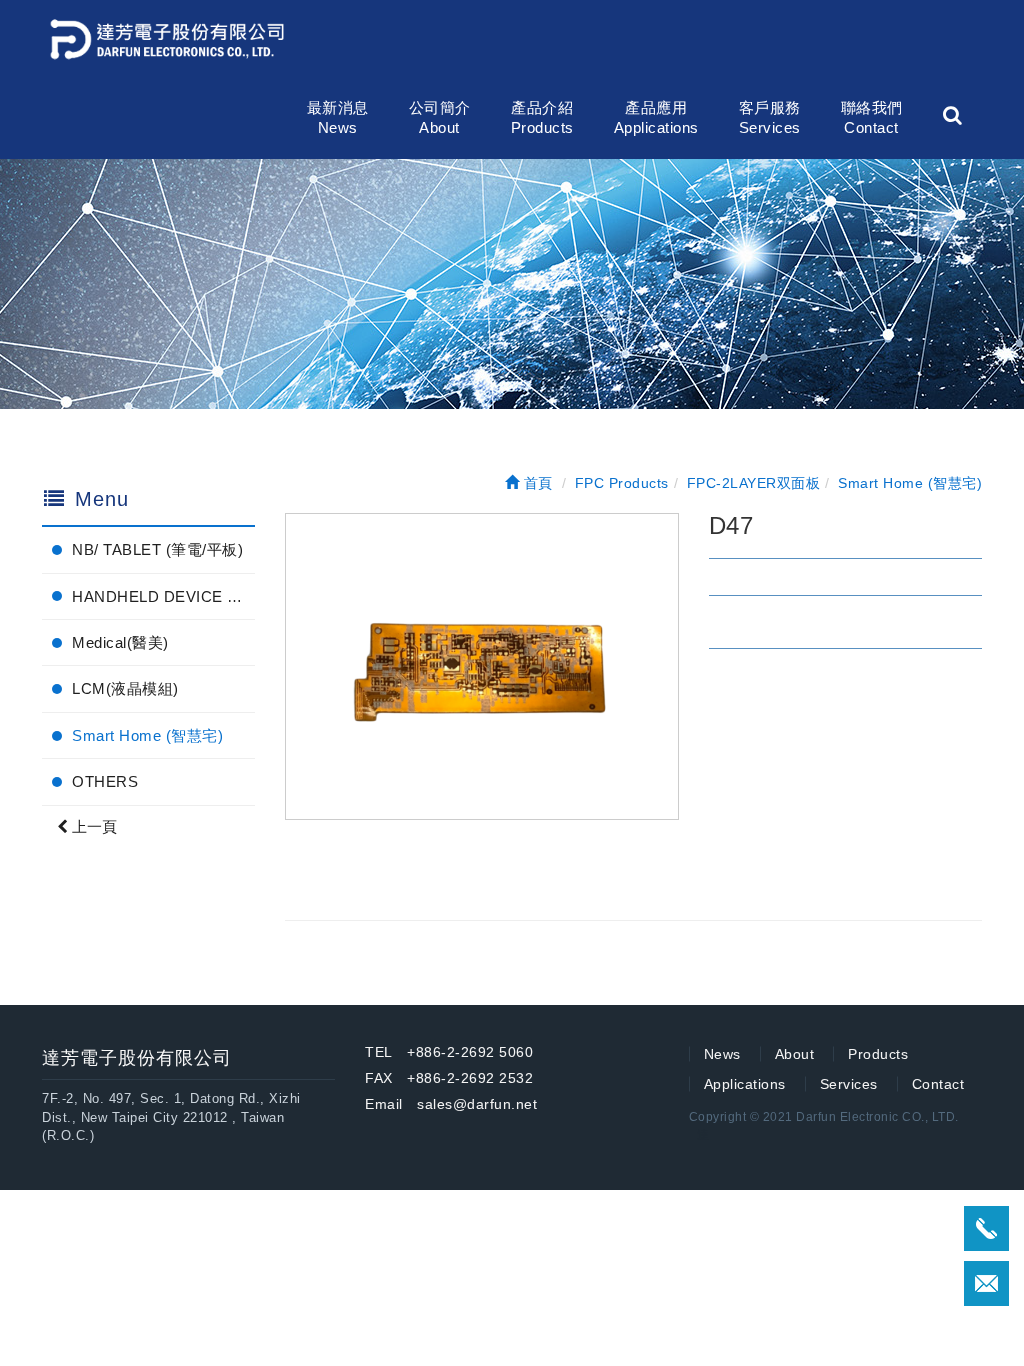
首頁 (536, 483)
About (795, 1054)
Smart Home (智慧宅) (147, 735)
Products (878, 1054)
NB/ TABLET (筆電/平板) (157, 549)
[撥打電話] (986, 1228)
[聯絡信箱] (986, 1283)
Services (849, 1084)
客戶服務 (770, 117)
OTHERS (105, 781)
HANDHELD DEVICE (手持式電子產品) (163, 596)
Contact (938, 1084)
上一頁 (92, 826)
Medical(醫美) (120, 642)
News (722, 1054)
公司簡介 (440, 117)
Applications (745, 1084)
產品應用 (656, 117)
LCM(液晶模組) (125, 688)
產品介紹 (542, 117)
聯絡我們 (872, 117)
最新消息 (338, 117)
